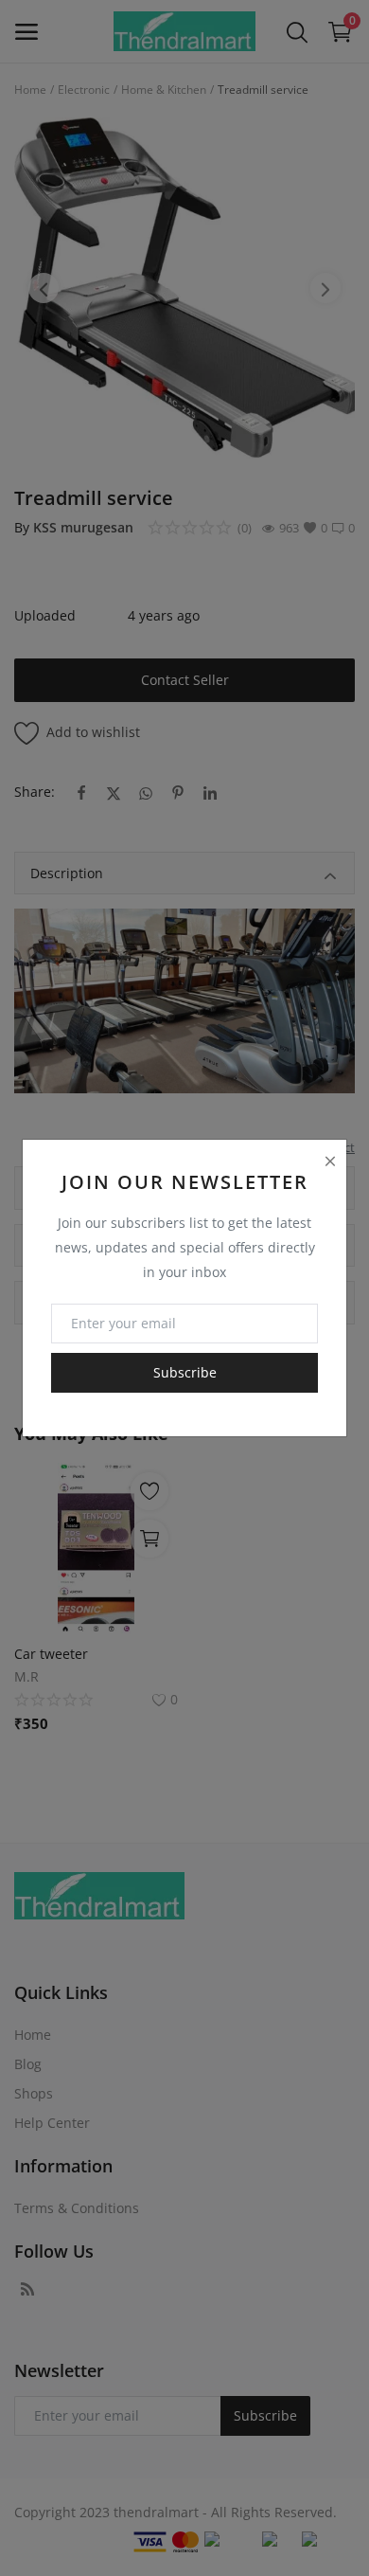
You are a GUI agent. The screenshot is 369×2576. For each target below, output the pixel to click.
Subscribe (185, 1372)
